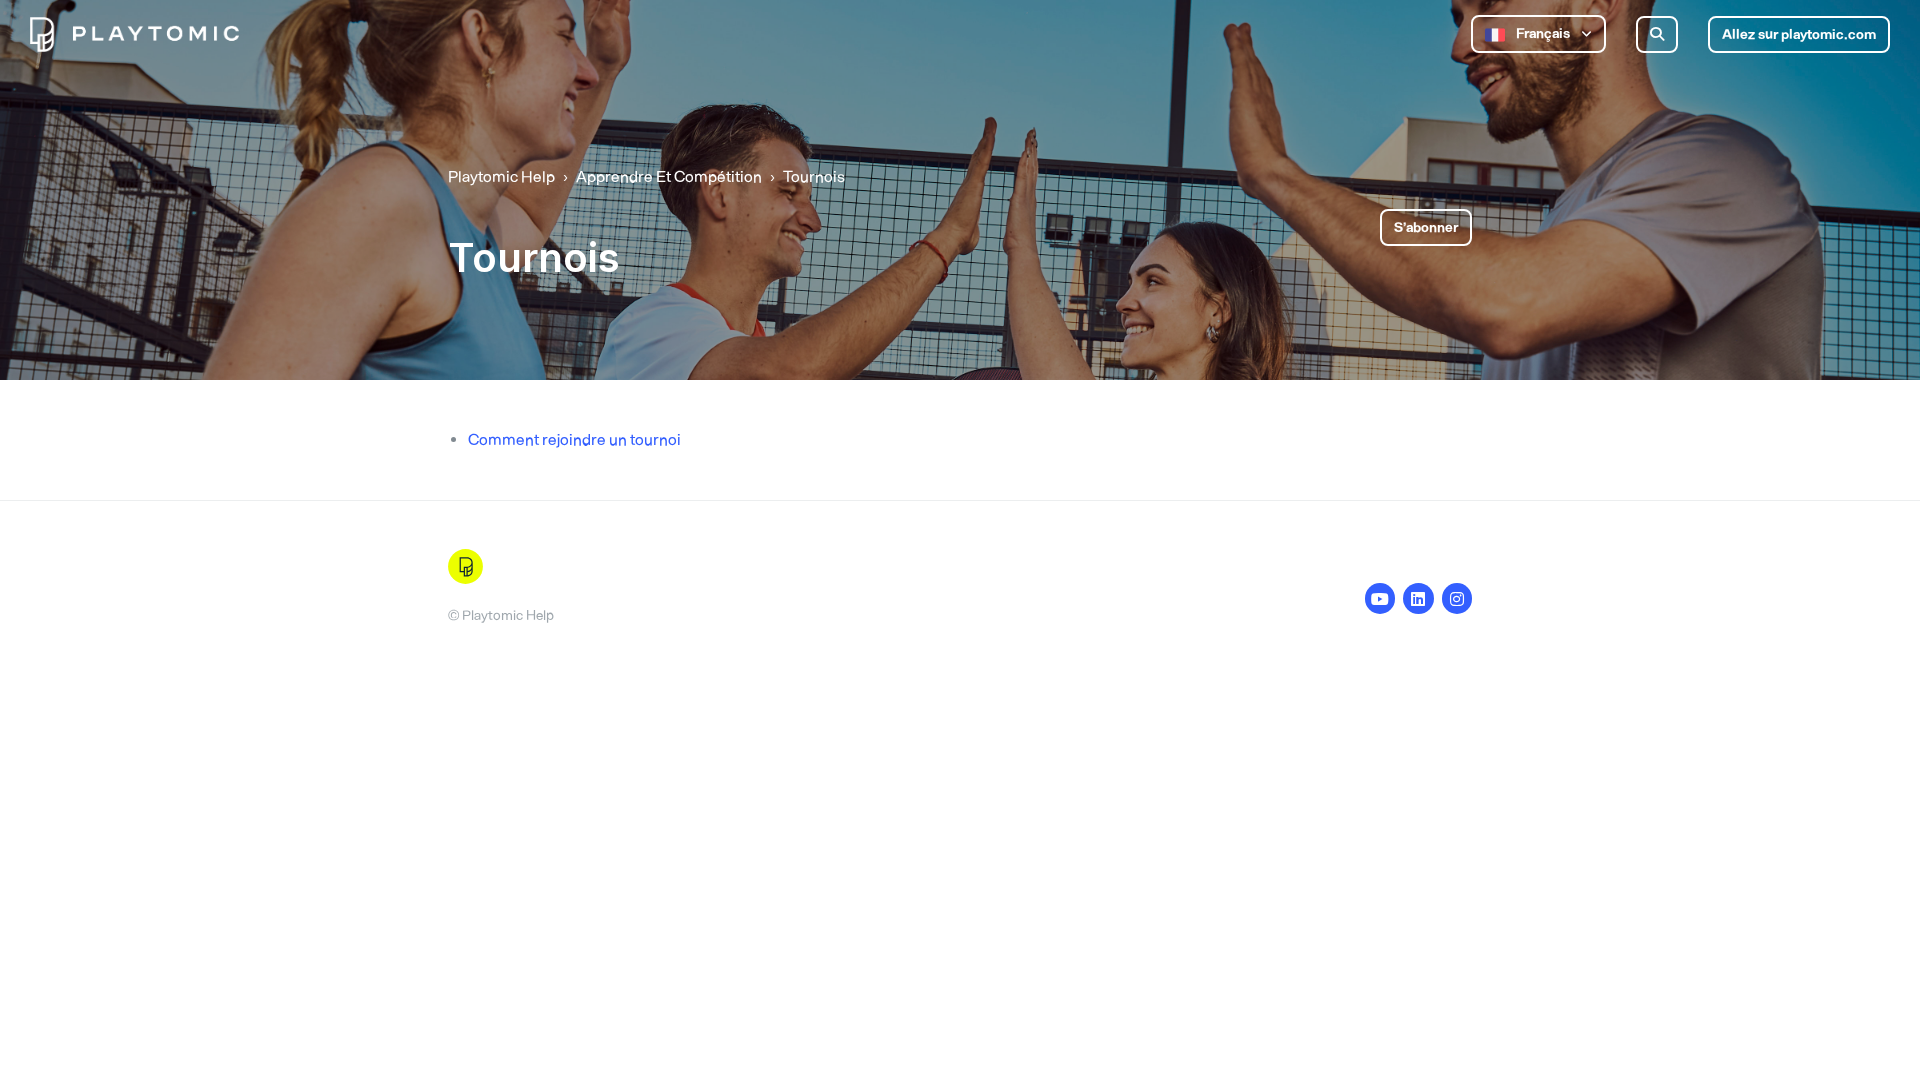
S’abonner (1426, 227)
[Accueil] (134, 34)
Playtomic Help (501, 176)
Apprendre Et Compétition (669, 176)
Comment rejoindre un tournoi (574, 439)
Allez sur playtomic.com (1799, 34)
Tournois (814, 176)
